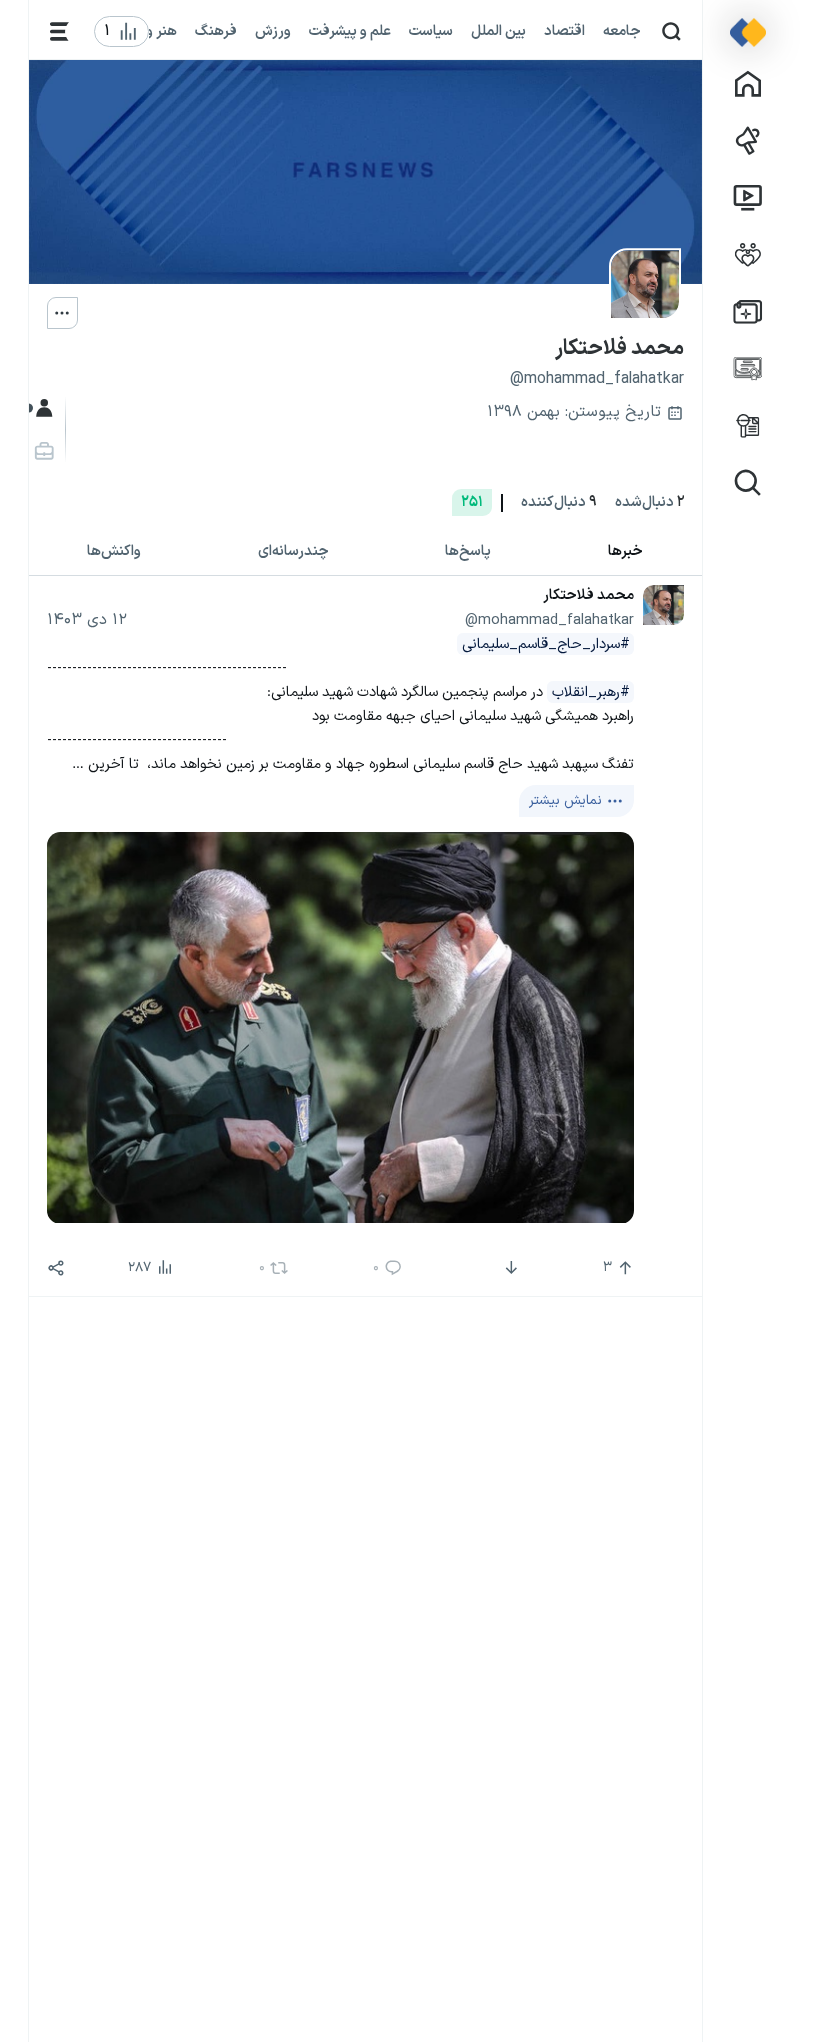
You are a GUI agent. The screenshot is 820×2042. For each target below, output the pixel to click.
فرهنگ (216, 31)
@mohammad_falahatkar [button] (549, 620)
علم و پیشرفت (350, 31)
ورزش (273, 31)
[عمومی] (42, 408)
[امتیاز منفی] (509, 1268)
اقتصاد (564, 31)
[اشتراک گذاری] (56, 1268)
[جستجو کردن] (671, 31)
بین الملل (498, 31)
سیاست (431, 31)
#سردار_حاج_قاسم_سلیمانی (546, 644)
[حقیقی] (42, 451)
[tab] (626, 552)
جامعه (622, 31)
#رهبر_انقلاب (591, 692)
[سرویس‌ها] (59, 31)
